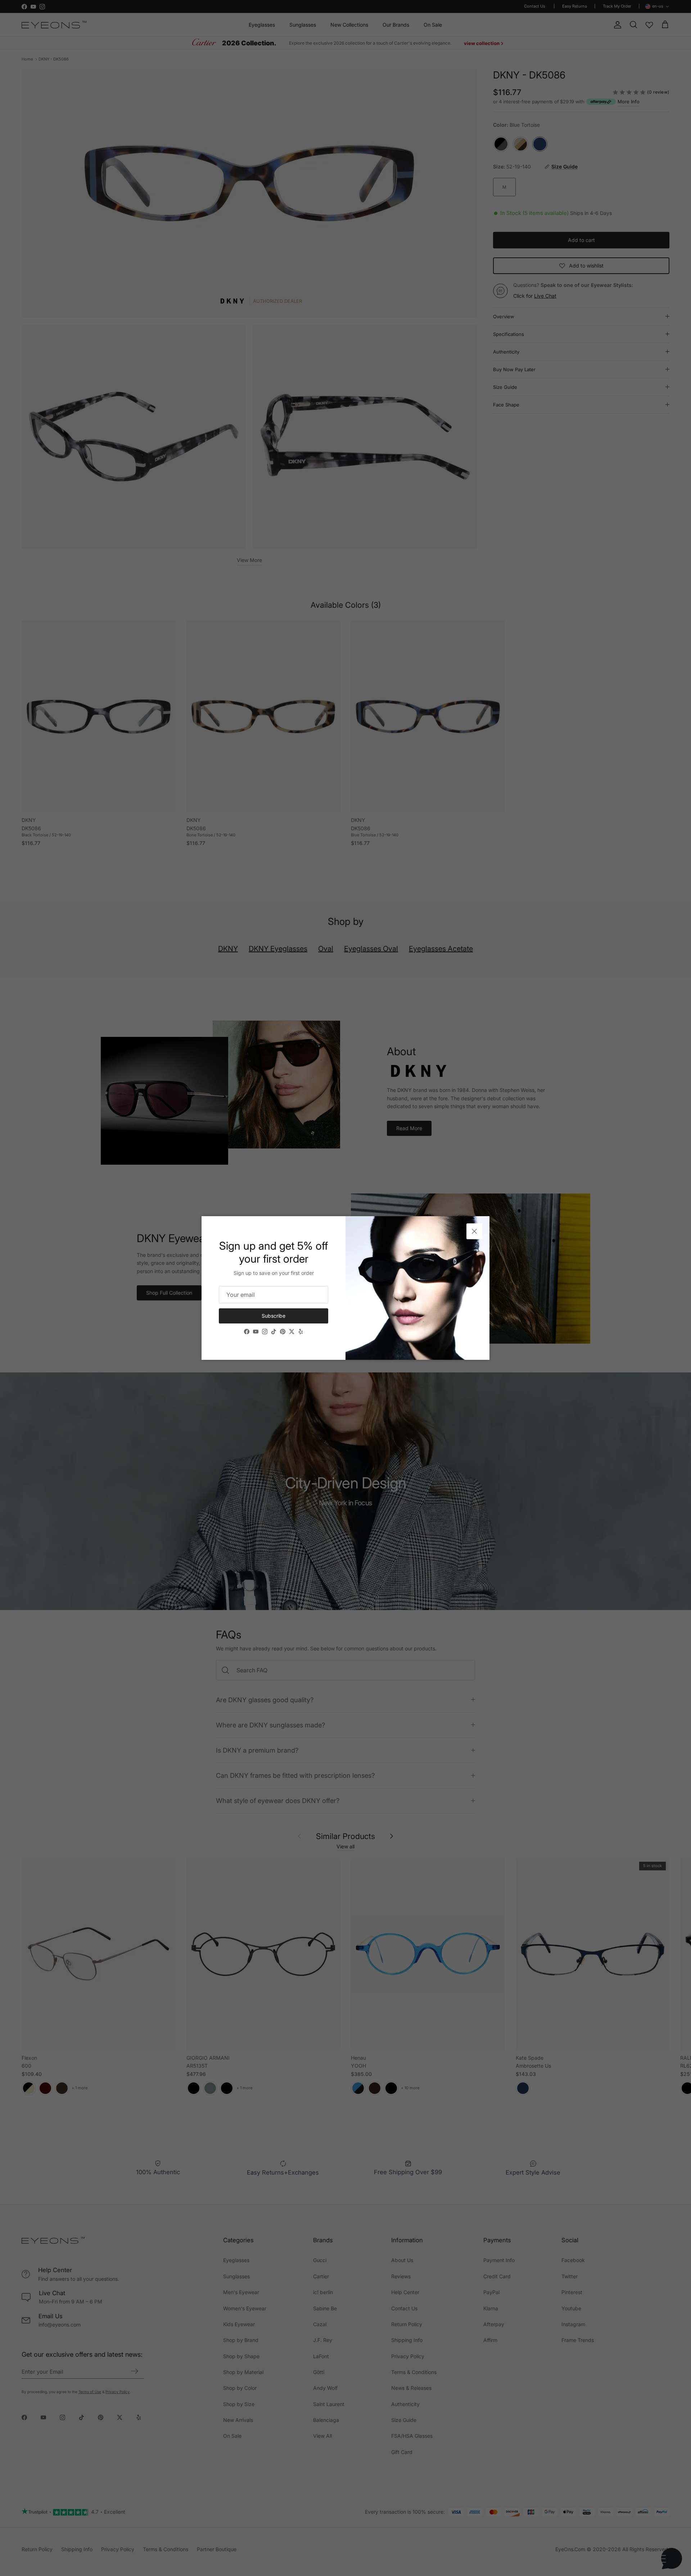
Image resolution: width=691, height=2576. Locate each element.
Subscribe (274, 1316)
